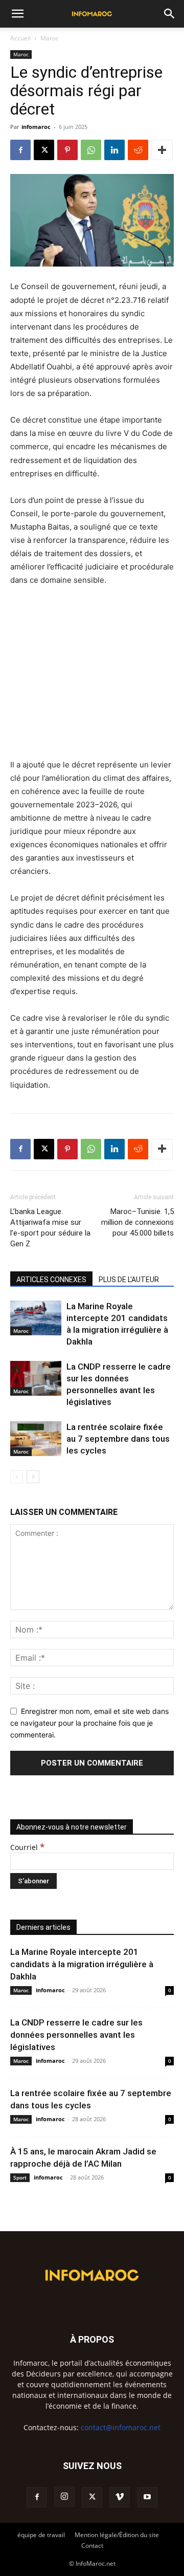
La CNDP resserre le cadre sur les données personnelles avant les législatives (76, 2035)
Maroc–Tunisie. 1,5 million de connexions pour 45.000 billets (137, 1222)
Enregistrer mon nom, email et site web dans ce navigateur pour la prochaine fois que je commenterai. (89, 1723)
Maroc (50, 38)
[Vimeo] (120, 2497)
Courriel (27, 1847)
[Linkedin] (114, 150)
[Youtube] (147, 2497)
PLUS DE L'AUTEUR (129, 1280)
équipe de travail (41, 2535)
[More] (162, 150)
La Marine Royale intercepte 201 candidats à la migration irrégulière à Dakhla (82, 1964)
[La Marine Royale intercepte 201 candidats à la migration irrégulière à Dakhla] (36, 1318)
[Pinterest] (67, 150)
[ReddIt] (138, 150)
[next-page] (33, 1477)
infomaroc (36, 127)
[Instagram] (64, 2497)
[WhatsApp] (91, 150)
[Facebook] (20, 150)
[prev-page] (17, 1477)
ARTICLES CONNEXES (51, 1280)
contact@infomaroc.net (121, 2427)
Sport (20, 2177)
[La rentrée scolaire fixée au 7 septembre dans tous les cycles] (36, 1439)
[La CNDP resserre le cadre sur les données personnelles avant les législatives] (36, 1379)
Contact (92, 2546)
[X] (44, 150)
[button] (17, 14)
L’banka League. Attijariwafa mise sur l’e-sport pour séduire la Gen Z (50, 1228)
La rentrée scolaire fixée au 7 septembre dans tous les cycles (118, 1439)
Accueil (20, 38)
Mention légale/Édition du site (117, 2535)
